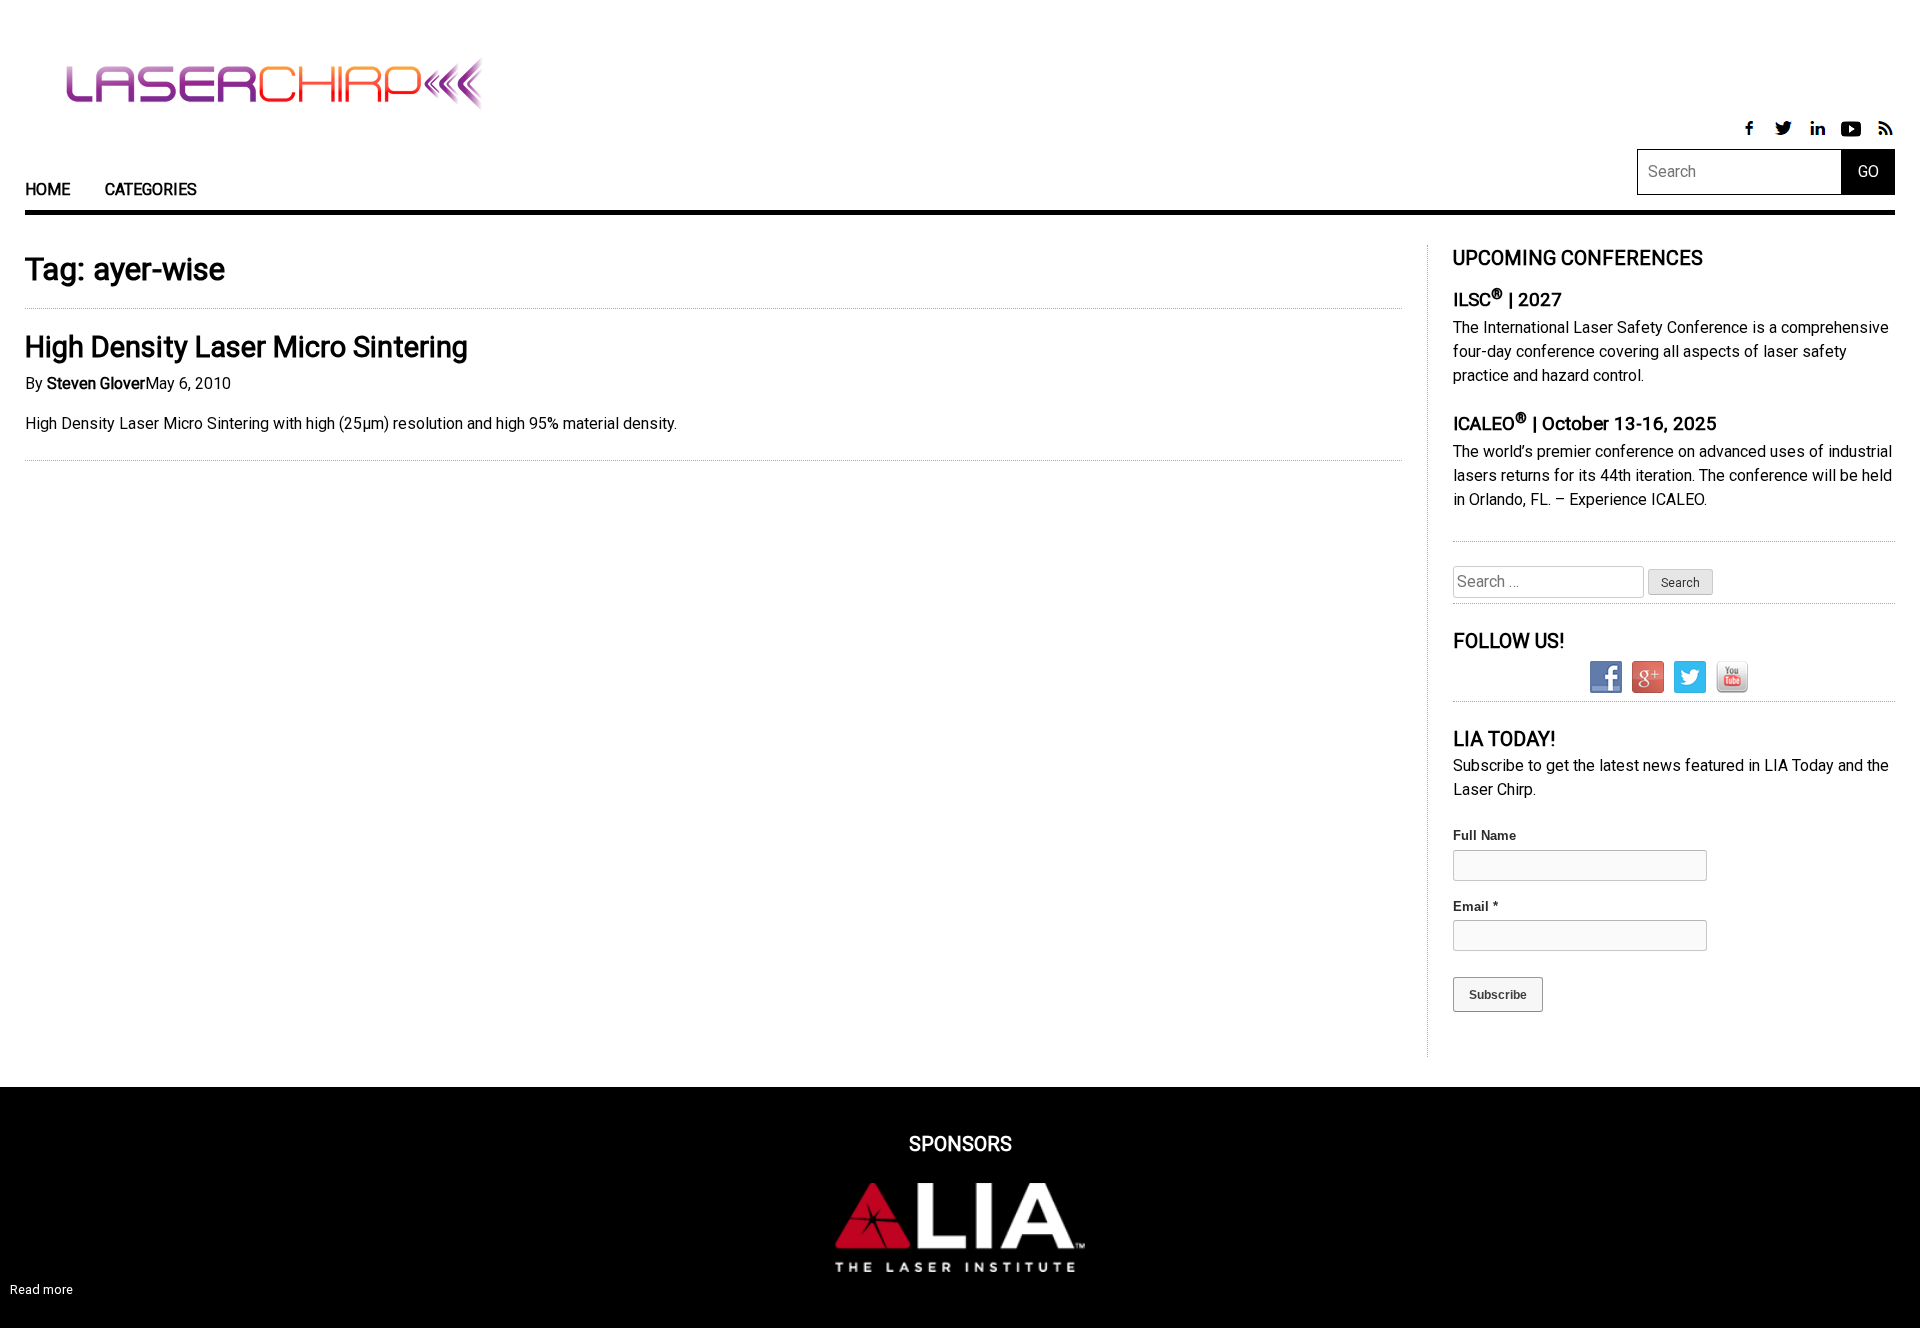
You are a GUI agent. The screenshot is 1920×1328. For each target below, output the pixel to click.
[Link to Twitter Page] (1785, 138)
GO (1868, 171)
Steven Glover (96, 383)
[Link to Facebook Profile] (1751, 138)
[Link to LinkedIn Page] (1819, 138)
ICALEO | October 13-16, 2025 (1585, 424)
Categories (151, 189)
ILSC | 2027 (1507, 300)
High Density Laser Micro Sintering (246, 347)
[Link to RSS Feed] (1885, 138)
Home (47, 189)
